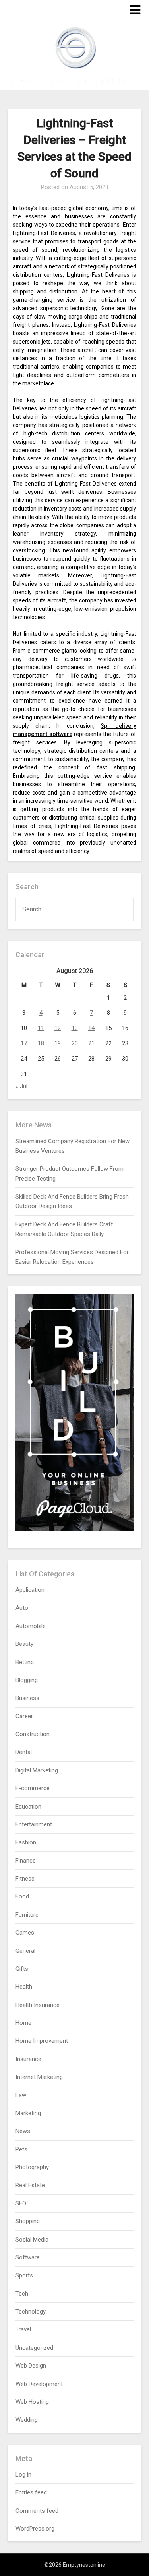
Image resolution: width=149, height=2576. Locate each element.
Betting (25, 1662)
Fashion (26, 1842)
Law (21, 2095)
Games (25, 1933)
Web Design (31, 2366)
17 (24, 1043)
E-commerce (33, 1788)
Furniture (27, 1915)
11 (41, 1028)
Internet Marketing (39, 2077)
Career (24, 1716)
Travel (23, 2329)
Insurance (28, 2059)
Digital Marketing (37, 1770)
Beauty (24, 1644)
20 (75, 1043)
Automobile (31, 1626)
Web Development (39, 2384)
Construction (33, 1734)
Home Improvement (42, 2041)
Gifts (22, 1969)
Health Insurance (38, 2005)
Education (28, 1807)
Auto (22, 1608)
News (23, 2131)
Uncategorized (34, 2348)
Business (27, 1698)
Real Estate (30, 2185)
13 (75, 1028)
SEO (21, 2203)
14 (91, 1028)
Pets (21, 2149)
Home (23, 2023)
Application (30, 1590)
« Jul (21, 1086)
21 (91, 1043)
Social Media (32, 2240)
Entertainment (34, 1824)
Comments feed (37, 2511)
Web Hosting (32, 2402)
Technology (31, 2312)
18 (41, 1043)
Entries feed (31, 2492)
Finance (26, 1861)
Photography (32, 2167)
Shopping (28, 2221)
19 (58, 1043)
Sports (24, 2275)
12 (58, 1028)
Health (24, 1987)
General (25, 1951)
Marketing (28, 2113)
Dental (24, 1752)
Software (28, 2257)
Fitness (25, 1879)
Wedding (27, 2420)
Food (22, 1896)
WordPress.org (35, 2529)
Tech (22, 2294)
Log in (23, 2475)
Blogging (27, 1680)
